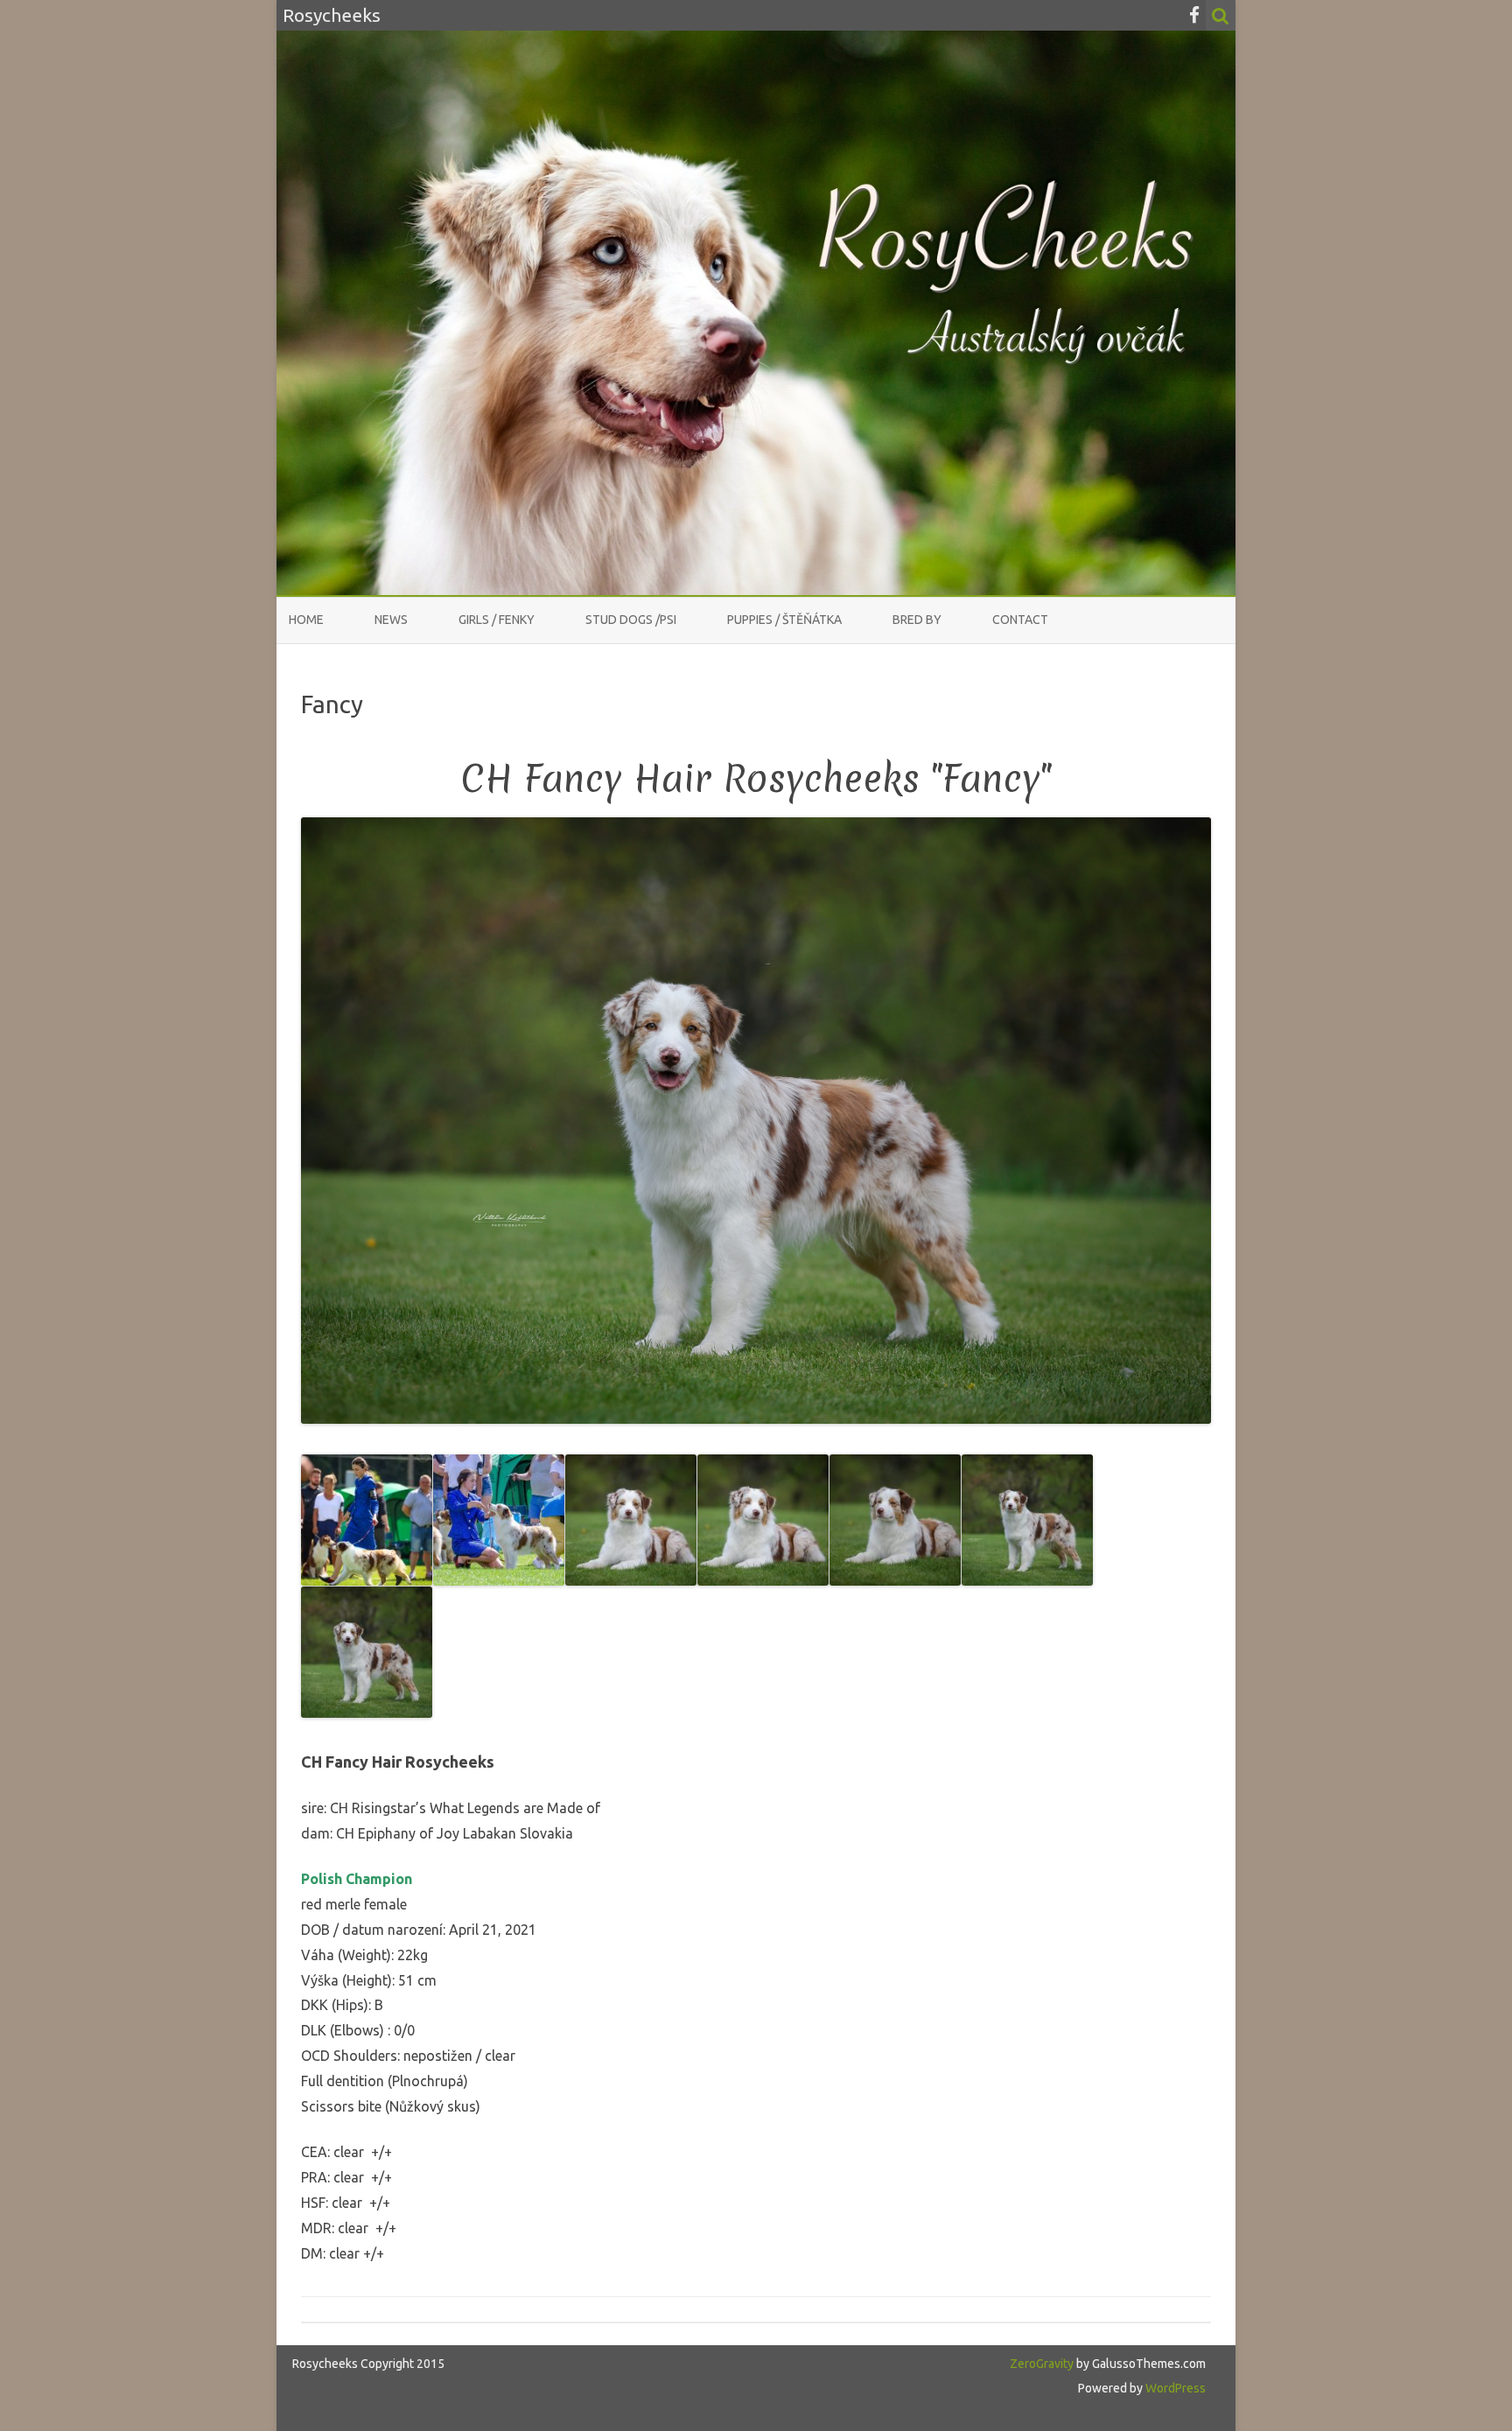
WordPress (1174, 2388)
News (391, 620)
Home (306, 620)
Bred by (917, 620)
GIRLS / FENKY (497, 620)
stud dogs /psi (631, 620)
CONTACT (1020, 620)
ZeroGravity (1042, 2364)
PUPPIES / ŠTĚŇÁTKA (784, 620)
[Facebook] (1194, 15)
